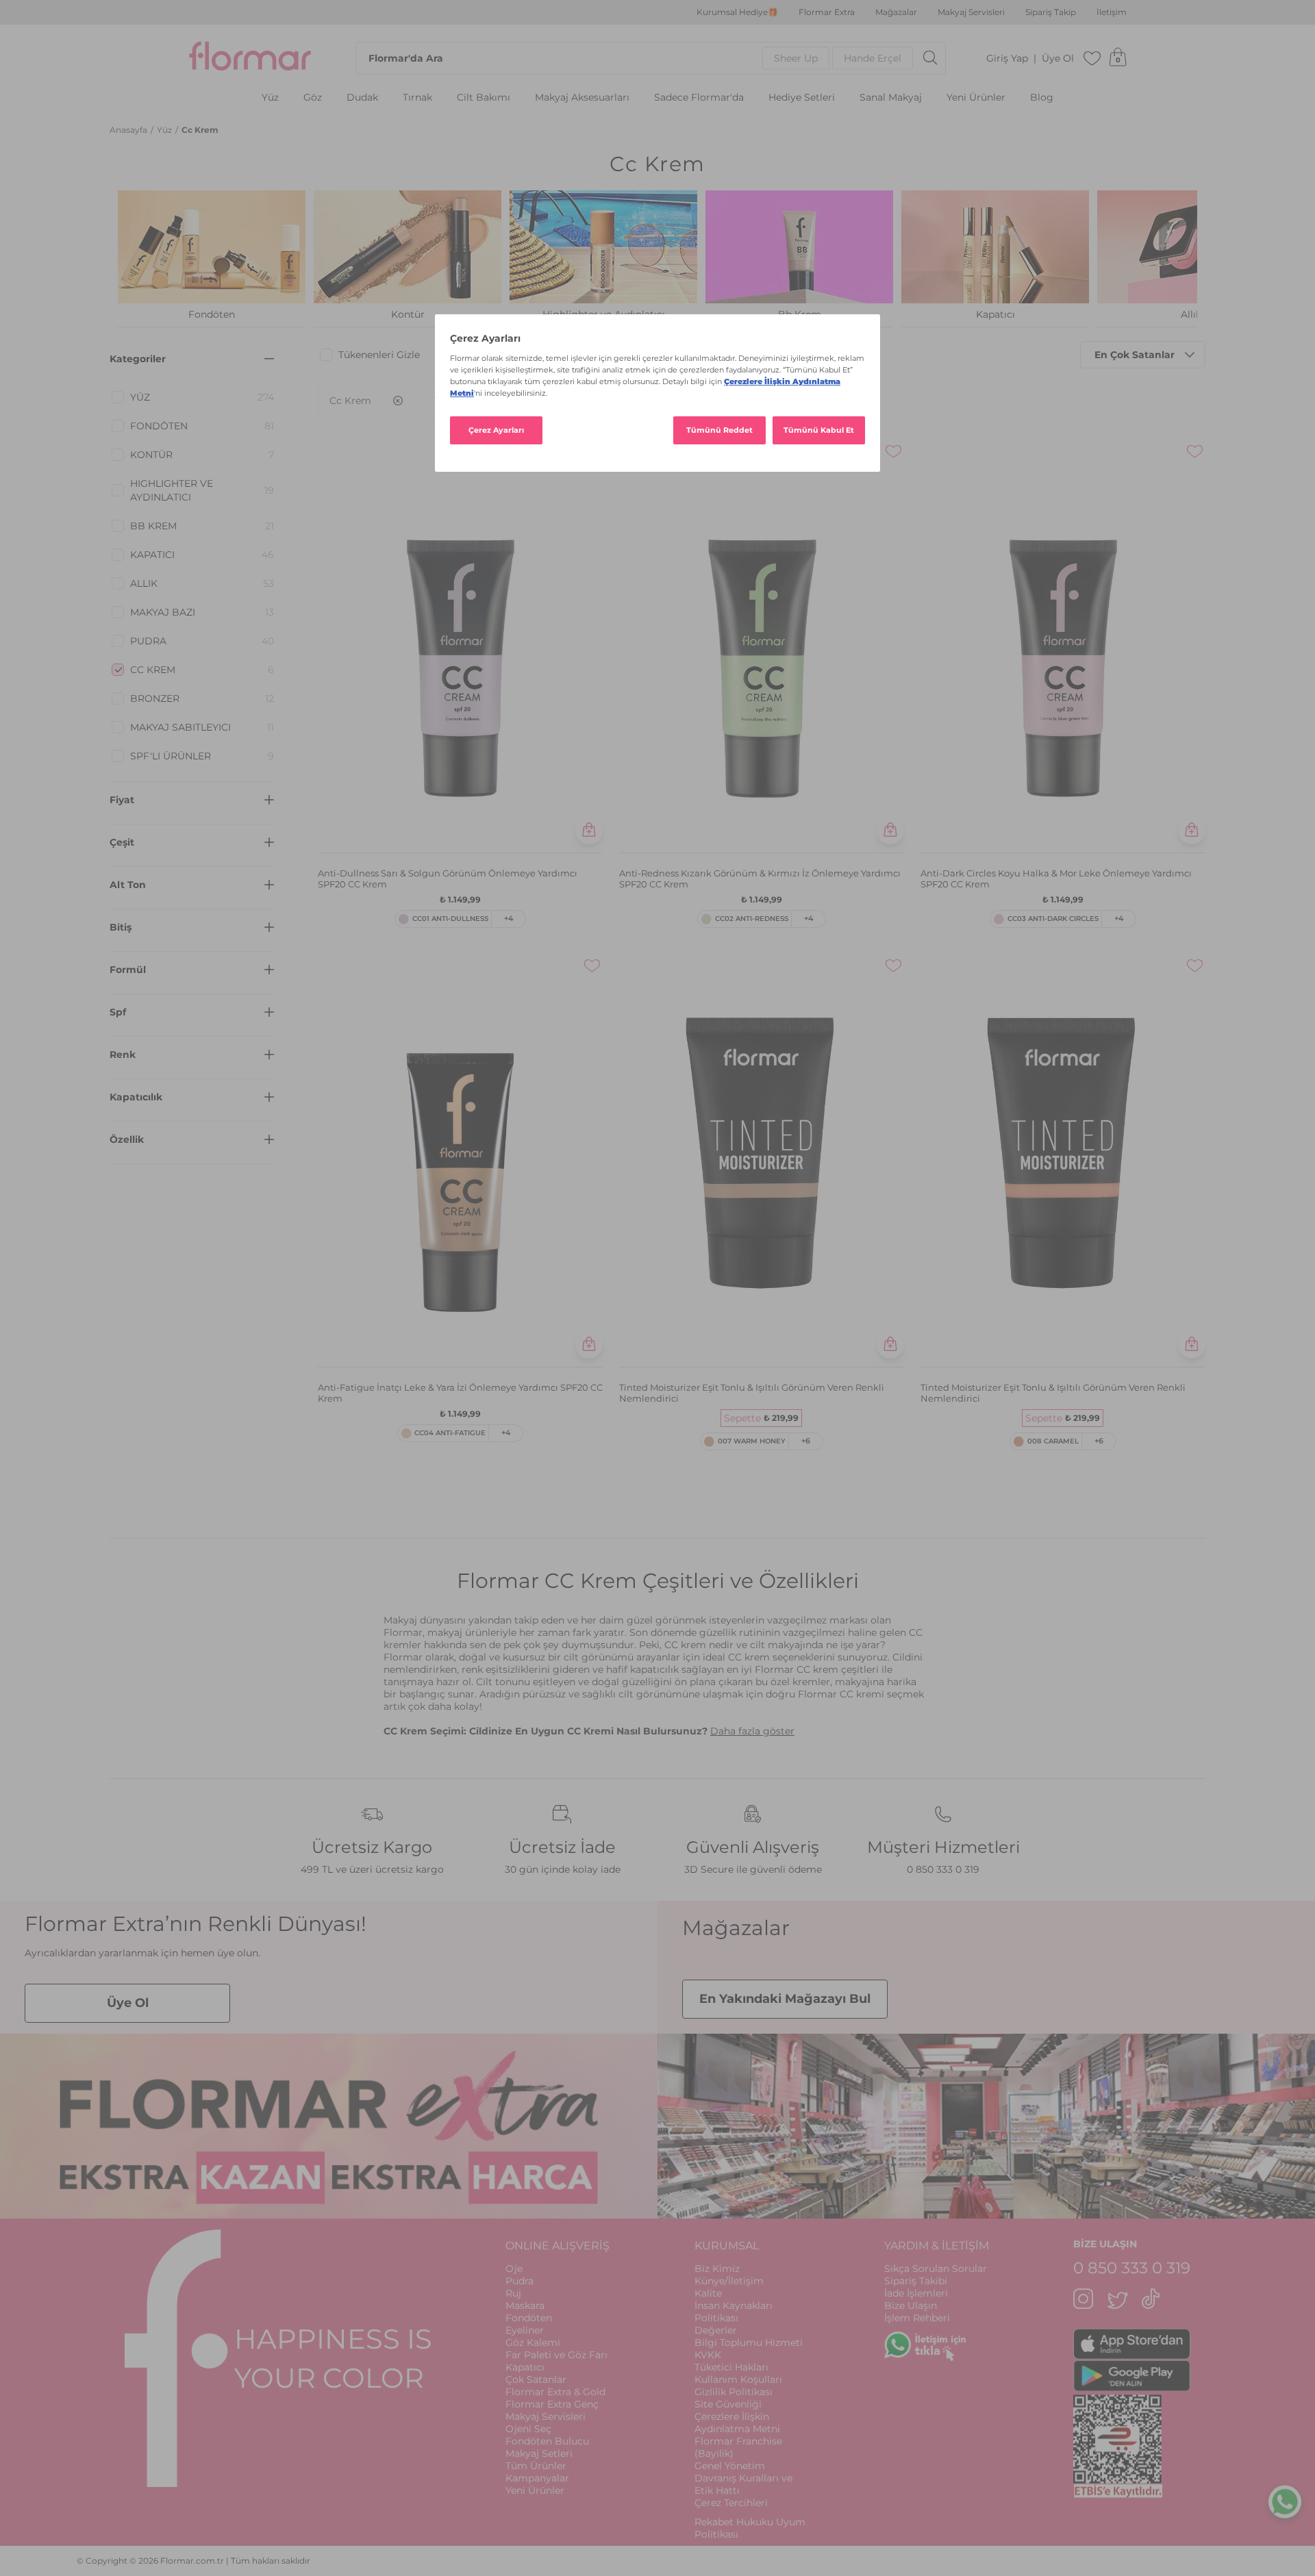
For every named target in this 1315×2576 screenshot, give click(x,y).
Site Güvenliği (728, 2404)
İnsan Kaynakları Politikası (734, 2312)
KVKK (708, 2355)
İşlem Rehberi (917, 2318)
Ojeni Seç (528, 2429)
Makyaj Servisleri (971, 12)
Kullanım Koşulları (738, 2379)
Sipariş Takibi (916, 2281)
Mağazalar (896, 12)
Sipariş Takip (1051, 12)
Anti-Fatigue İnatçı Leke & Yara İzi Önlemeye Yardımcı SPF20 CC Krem (460, 1393)
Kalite (708, 2293)
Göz (313, 98)
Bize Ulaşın (911, 2306)
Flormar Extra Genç (552, 2404)
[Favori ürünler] (1092, 58)
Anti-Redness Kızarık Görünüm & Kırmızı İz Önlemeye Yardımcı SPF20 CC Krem (760, 879)
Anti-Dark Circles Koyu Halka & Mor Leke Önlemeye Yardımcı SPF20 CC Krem (1056, 879)
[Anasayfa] (250, 58)
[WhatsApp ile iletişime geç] (1285, 2501)
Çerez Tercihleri (731, 2503)
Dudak (362, 98)
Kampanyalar (537, 2478)
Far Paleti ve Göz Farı (556, 2355)
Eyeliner (525, 2330)
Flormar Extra (827, 12)
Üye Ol (1058, 59)
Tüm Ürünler (536, 2466)
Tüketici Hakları (731, 2367)
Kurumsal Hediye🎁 (737, 12)
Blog (1042, 98)
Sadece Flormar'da (699, 98)
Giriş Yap (1007, 59)
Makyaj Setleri (539, 2453)
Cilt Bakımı (484, 98)
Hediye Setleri (802, 98)
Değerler (716, 2330)
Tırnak (417, 98)
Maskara (525, 2306)
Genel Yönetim (730, 2466)
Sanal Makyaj (891, 98)
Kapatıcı (525, 2367)
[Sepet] (1118, 58)
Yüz (270, 98)
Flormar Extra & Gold (555, 2392)
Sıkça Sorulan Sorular (936, 2269)
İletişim (1112, 12)
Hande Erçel (873, 58)
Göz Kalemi (533, 2343)
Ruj (513, 2293)
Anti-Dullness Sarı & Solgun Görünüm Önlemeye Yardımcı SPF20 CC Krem (448, 879)
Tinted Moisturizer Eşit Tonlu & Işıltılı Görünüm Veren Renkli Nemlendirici (752, 1393)
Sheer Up (796, 58)
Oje (514, 2269)
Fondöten (529, 2318)
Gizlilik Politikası (734, 2392)
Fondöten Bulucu (547, 2441)
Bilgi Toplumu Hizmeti (749, 2343)
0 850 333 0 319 (943, 1869)
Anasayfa (129, 130)
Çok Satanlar (536, 2379)
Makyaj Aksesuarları (582, 98)
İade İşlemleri (916, 2293)
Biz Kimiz (717, 2269)
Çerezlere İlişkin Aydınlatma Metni (737, 2423)
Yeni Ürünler (976, 98)
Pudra (519, 2281)
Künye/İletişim (729, 2281)
